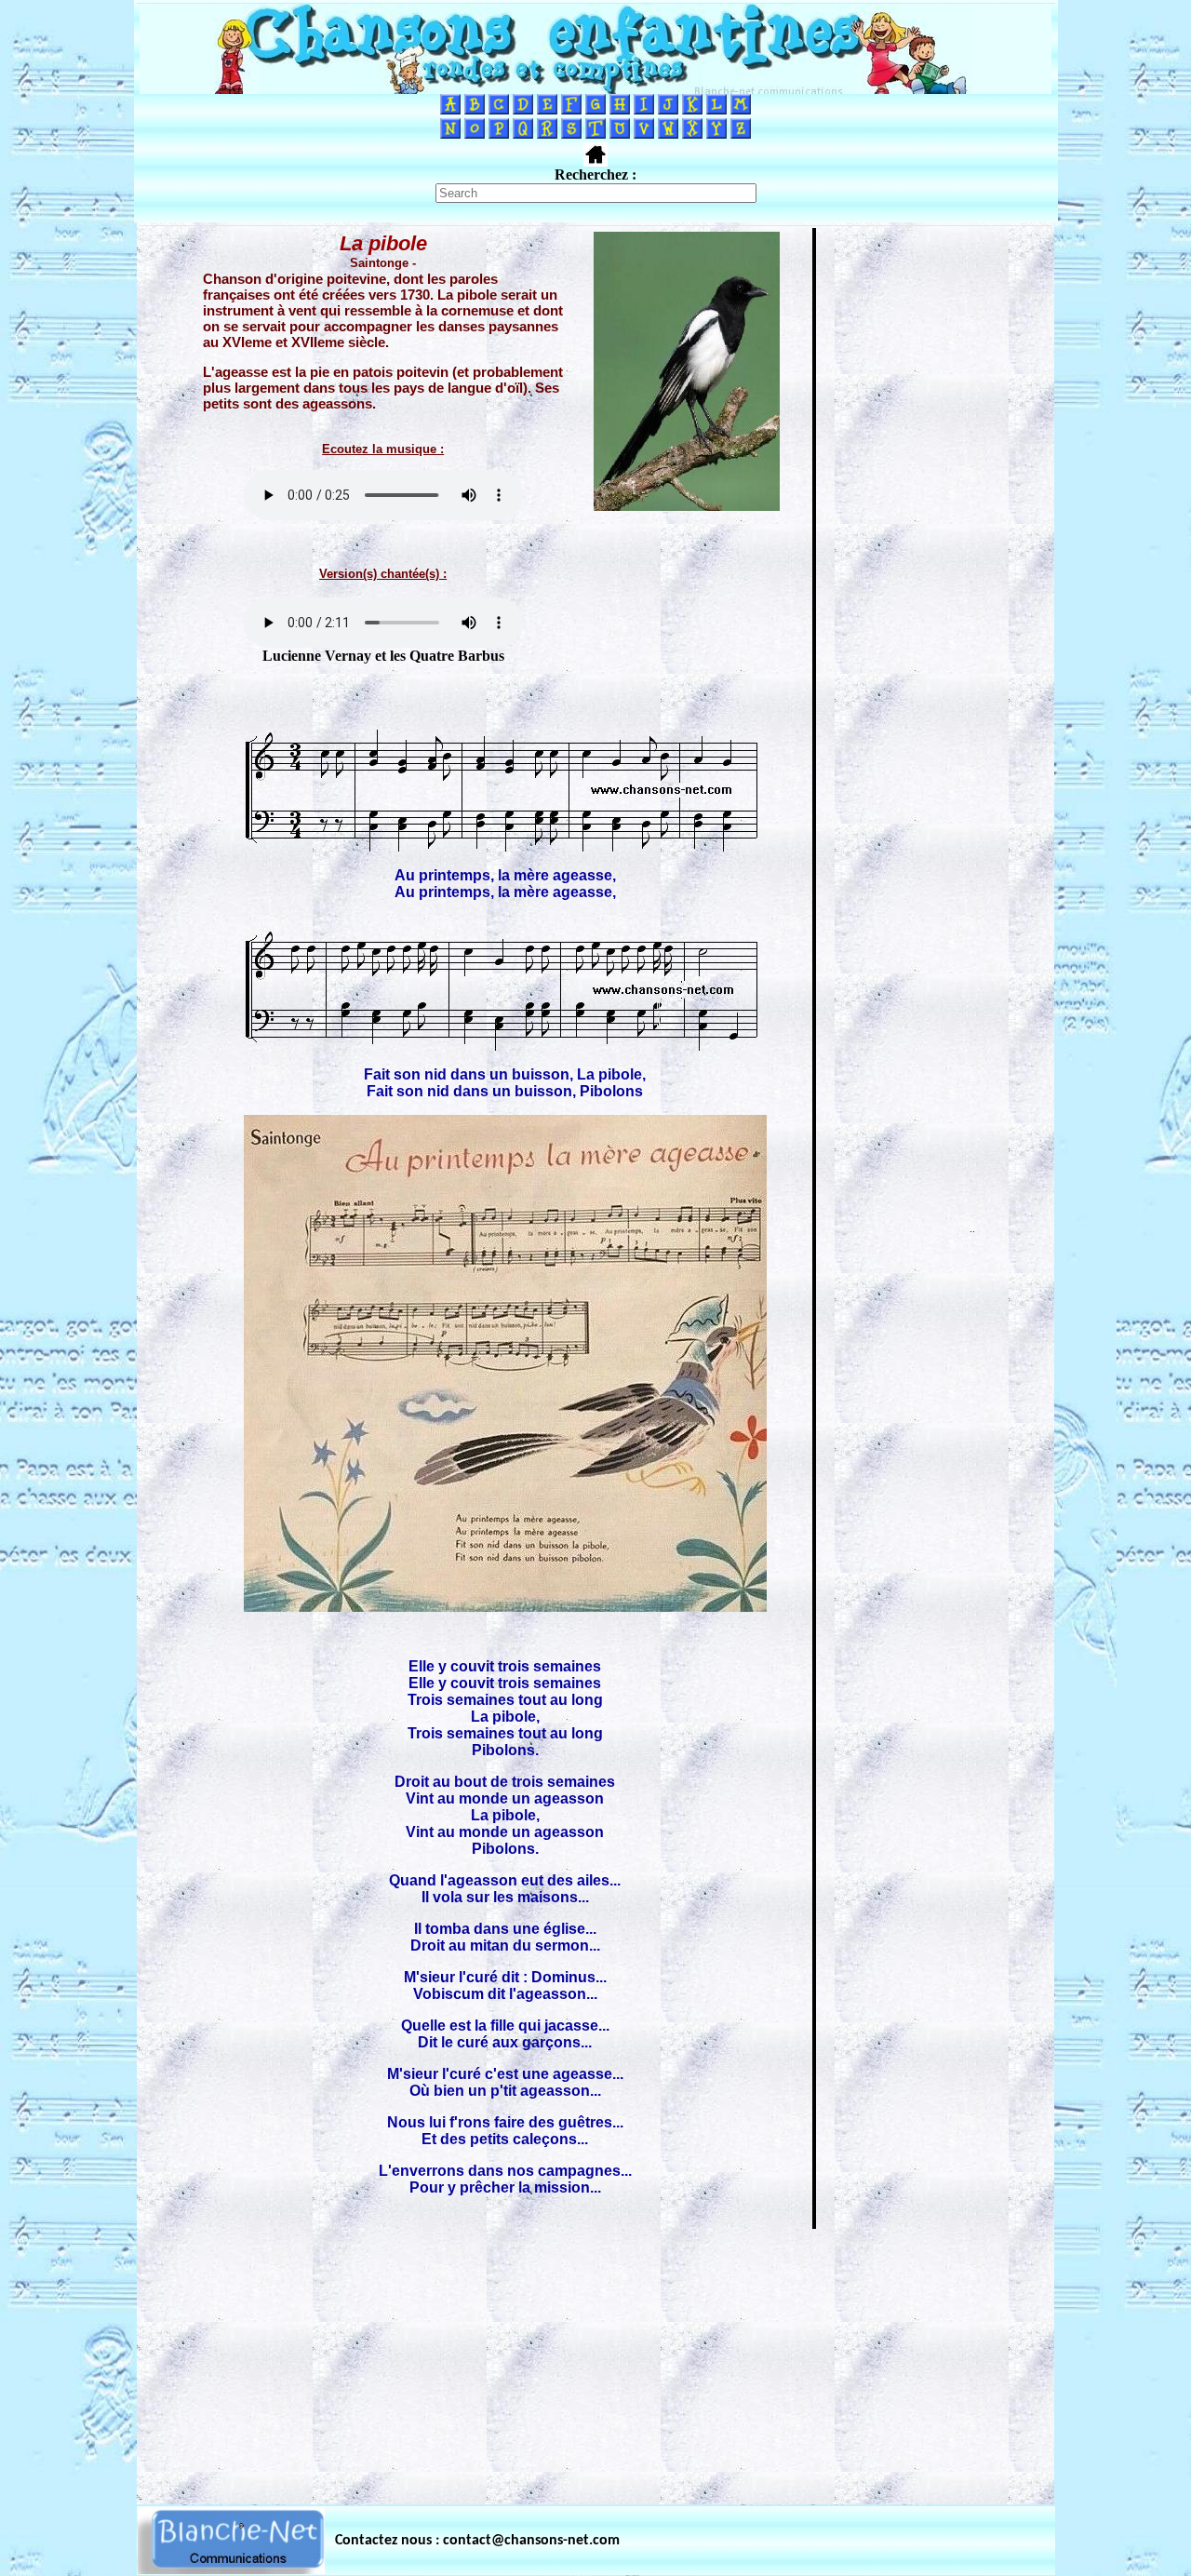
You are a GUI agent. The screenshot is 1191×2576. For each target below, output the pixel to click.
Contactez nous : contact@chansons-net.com (477, 2541)
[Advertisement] (595, 2361)
